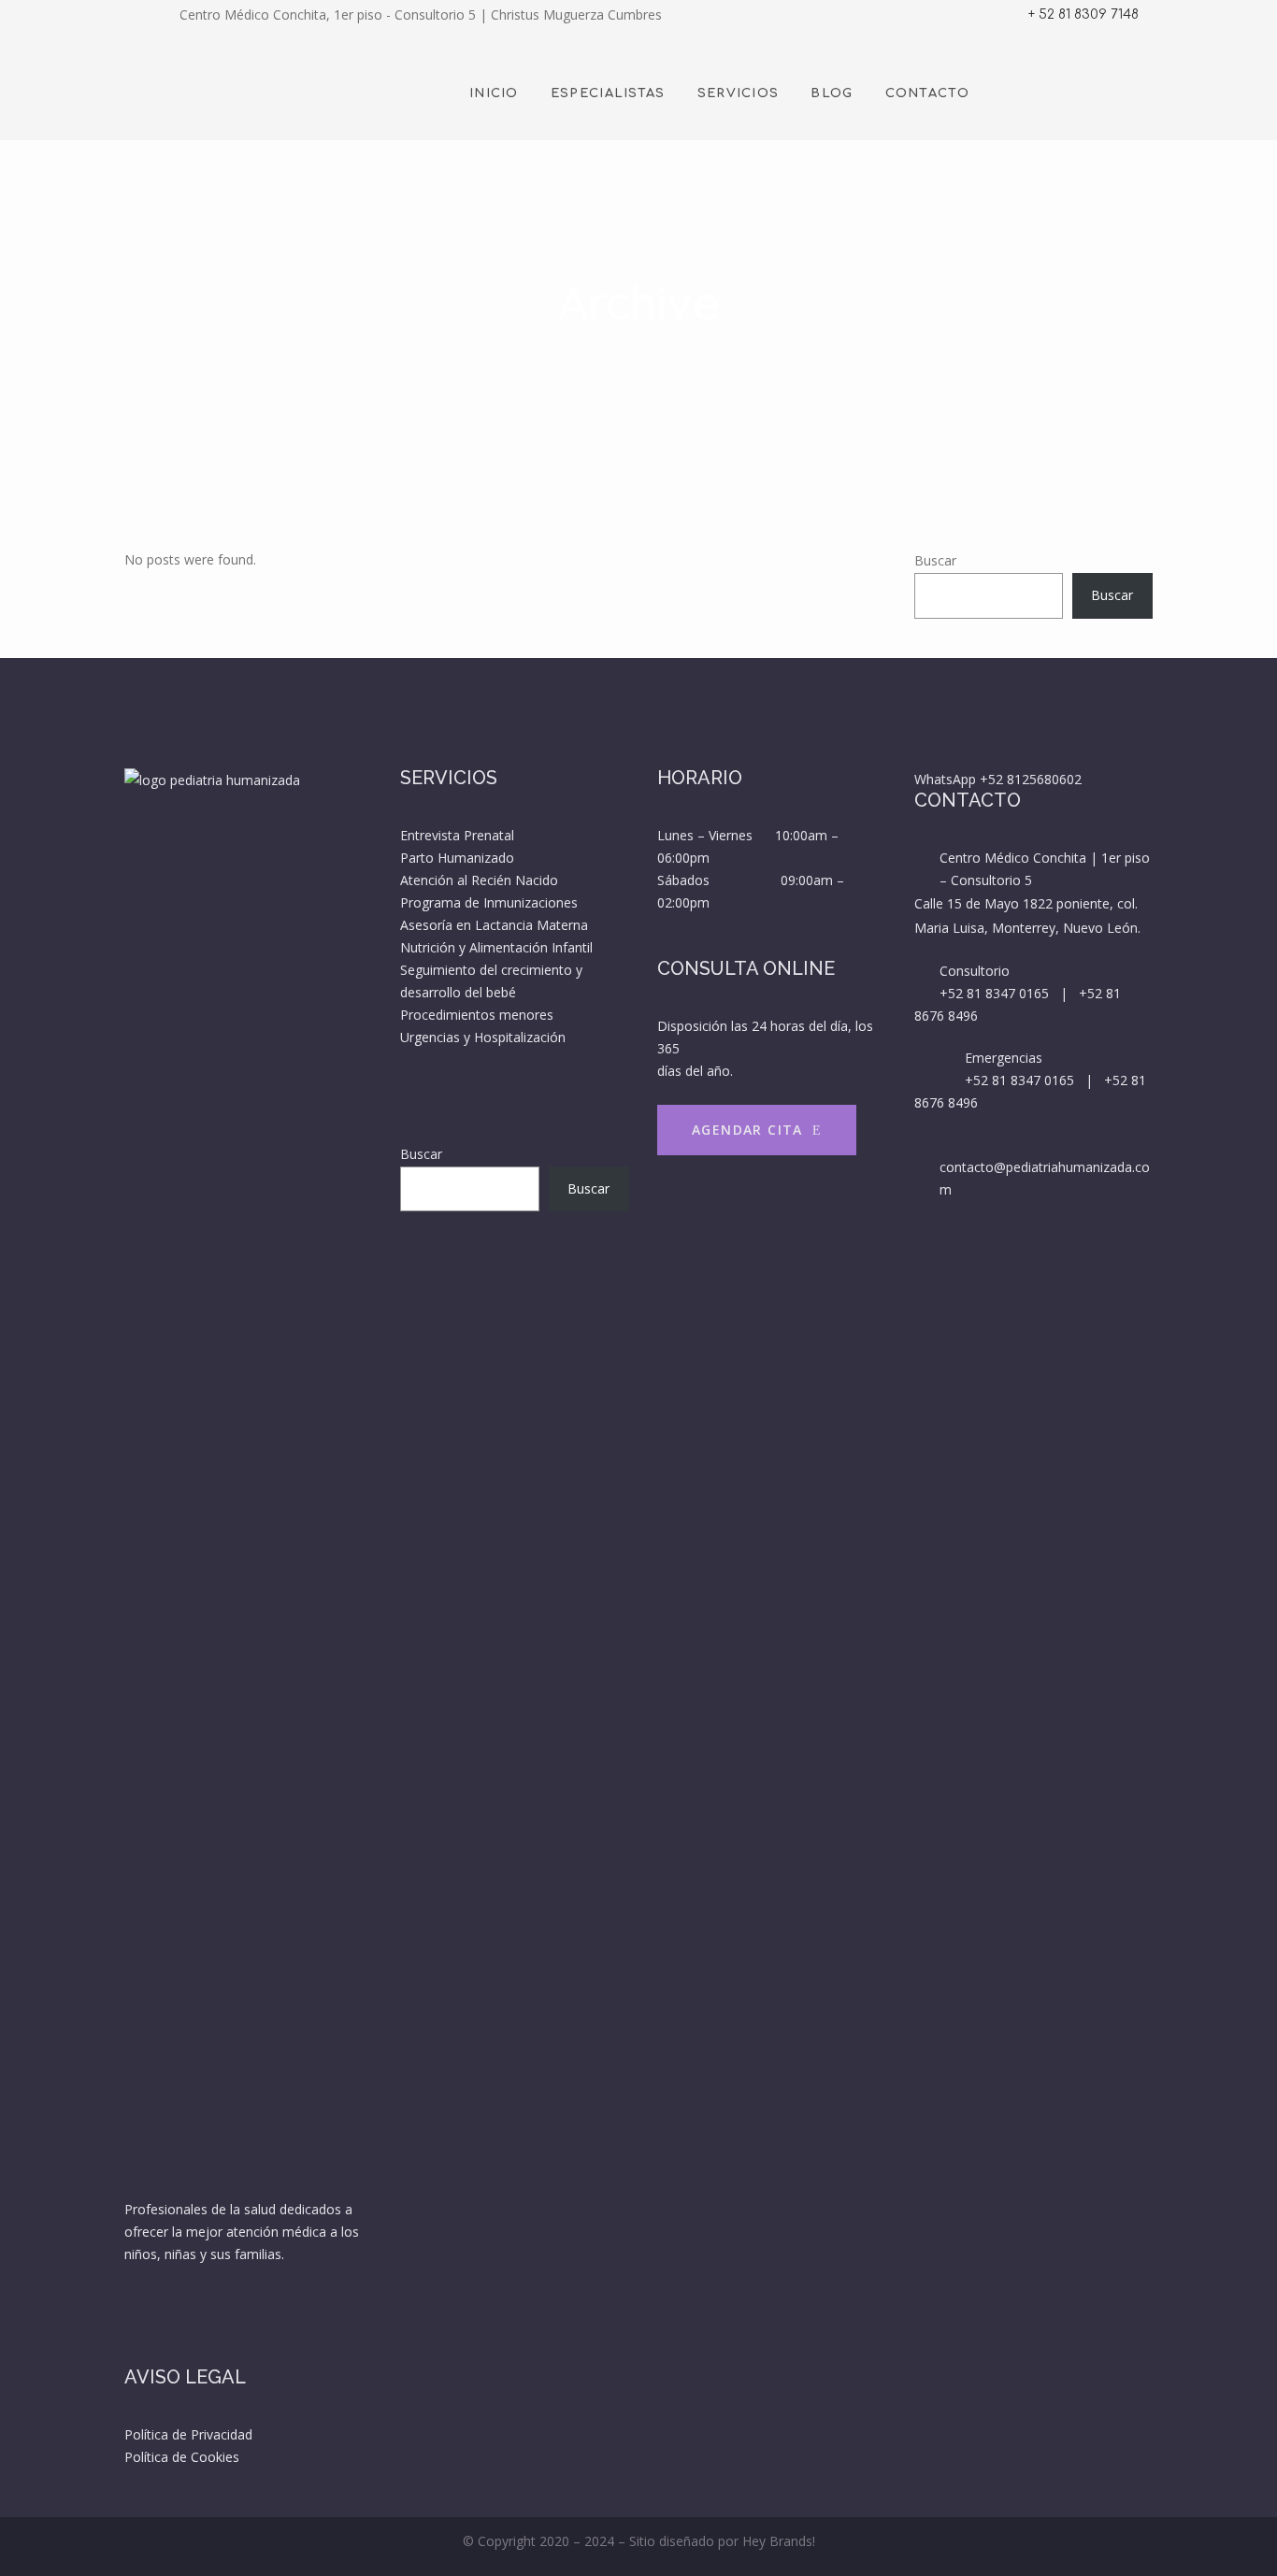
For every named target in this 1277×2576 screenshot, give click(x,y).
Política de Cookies (182, 2457)
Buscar (935, 560)
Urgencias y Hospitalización (483, 1037)
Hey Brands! (779, 2541)
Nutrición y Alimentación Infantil (496, 947)
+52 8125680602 (1031, 779)
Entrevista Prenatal (457, 835)
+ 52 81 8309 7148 (1083, 14)
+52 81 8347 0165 (994, 993)
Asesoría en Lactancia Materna (494, 925)
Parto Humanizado (457, 858)
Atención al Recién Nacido (479, 880)
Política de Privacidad (188, 2434)
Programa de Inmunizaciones (489, 902)
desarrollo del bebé (458, 992)
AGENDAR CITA (747, 1130)
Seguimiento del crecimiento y (493, 970)
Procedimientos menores (477, 1015)
